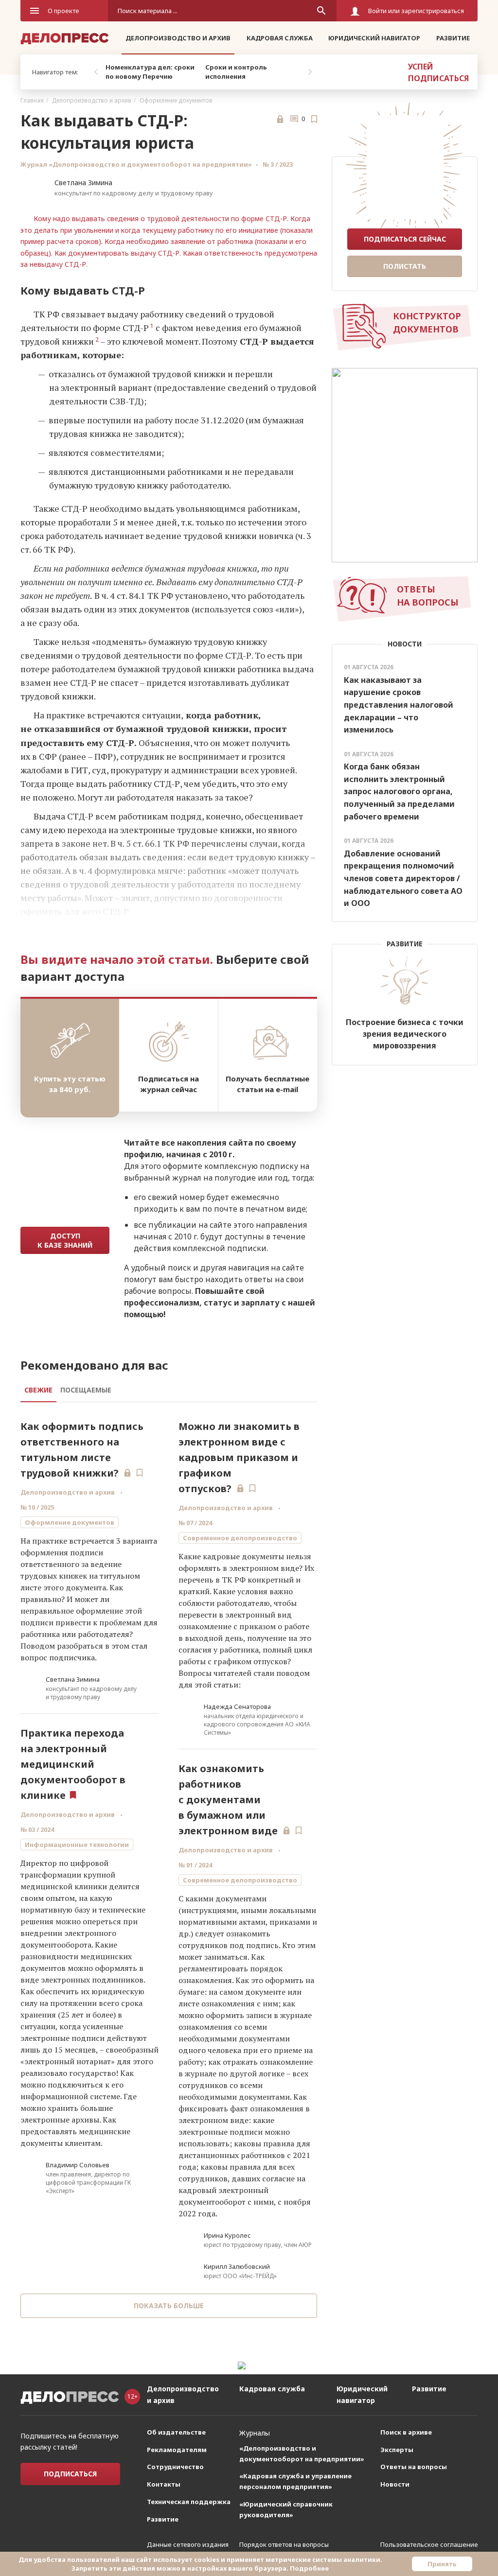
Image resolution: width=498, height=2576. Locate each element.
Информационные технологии (77, 1845)
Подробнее (309, 2568)
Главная (32, 100)
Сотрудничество (175, 2467)
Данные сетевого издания (188, 2544)
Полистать (405, 266)
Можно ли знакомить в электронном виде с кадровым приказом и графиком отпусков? (239, 1457)
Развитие (453, 38)
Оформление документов (176, 100)
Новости (395, 2484)
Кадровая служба (280, 38)
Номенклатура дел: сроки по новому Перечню (150, 72)
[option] (153, 72)
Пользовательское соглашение (429, 2544)
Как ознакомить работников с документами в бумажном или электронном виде (228, 1800)
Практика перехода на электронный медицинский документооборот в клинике (73, 1764)
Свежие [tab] (38, 1390)
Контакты (164, 2484)
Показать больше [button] (169, 2306)
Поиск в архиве (406, 2432)
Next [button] (310, 72)
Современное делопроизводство (240, 1538)
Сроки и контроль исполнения (236, 72)
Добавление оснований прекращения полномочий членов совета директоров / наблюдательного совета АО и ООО (403, 878)
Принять (442, 2564)
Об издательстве (176, 2432)
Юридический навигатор (374, 38)
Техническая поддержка (189, 2502)
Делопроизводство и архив (178, 38)
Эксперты (397, 2450)
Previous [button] (96, 72)
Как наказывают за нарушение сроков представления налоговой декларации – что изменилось (399, 705)
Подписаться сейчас (405, 239)
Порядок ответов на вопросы (284, 2544)
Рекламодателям (177, 2450)
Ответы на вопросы (414, 2467)
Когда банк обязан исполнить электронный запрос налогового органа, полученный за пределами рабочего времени (399, 791)
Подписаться (70, 2474)
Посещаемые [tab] (86, 1390)
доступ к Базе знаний (65, 1240)
